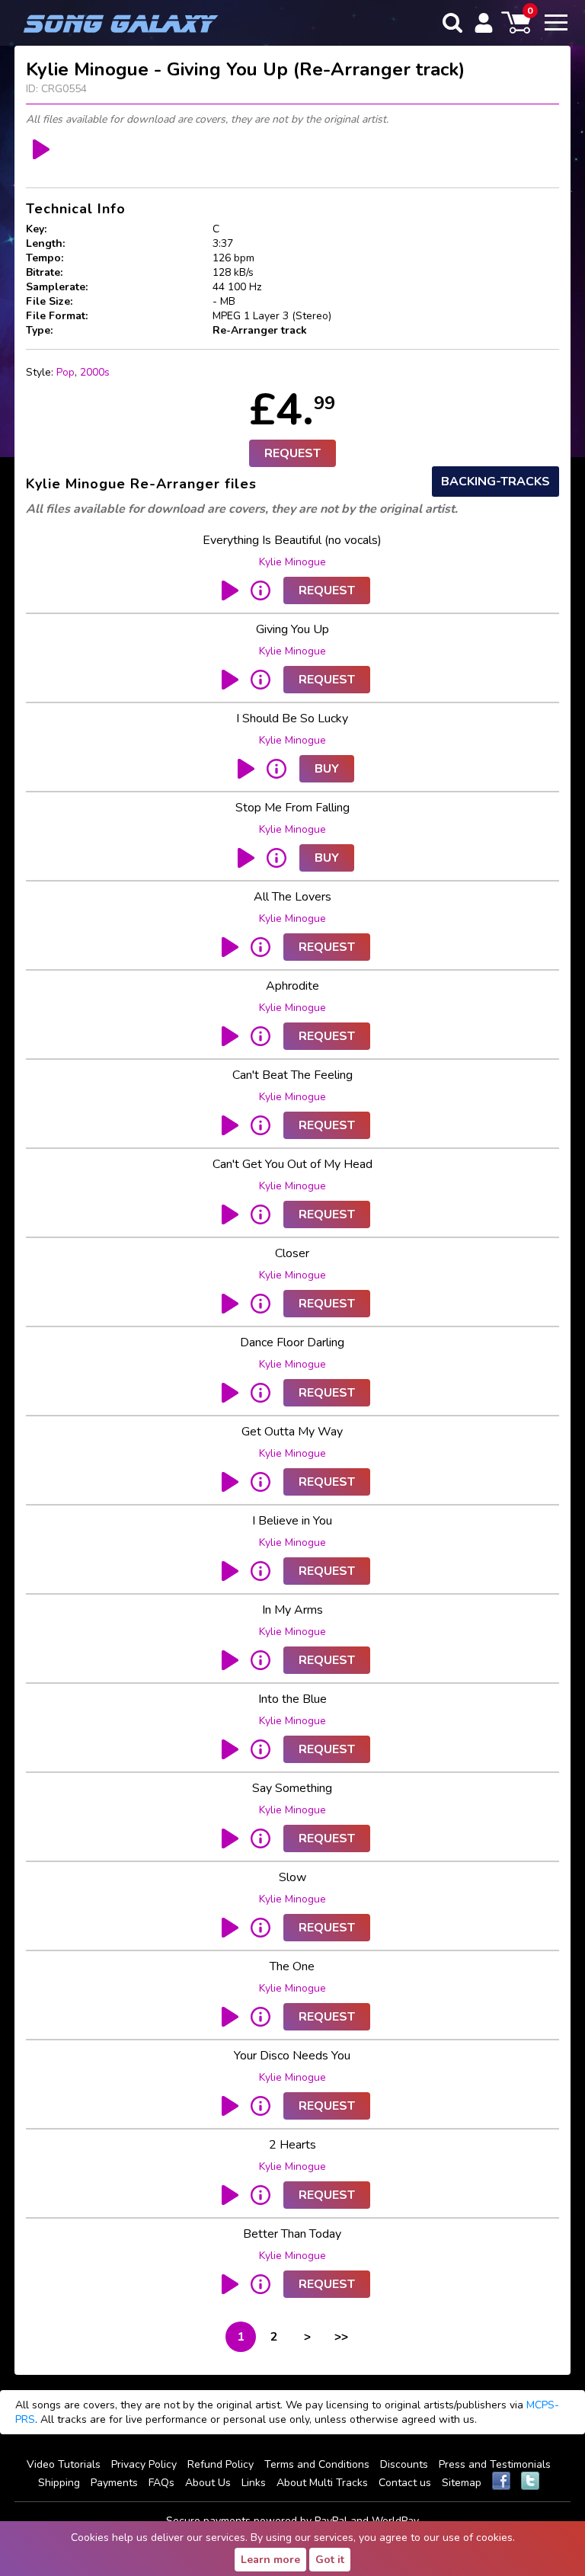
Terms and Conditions (317, 2464)
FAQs (161, 2483)
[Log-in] (484, 23)
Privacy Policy (144, 2464)
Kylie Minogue (292, 562)
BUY (327, 769)
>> (341, 2337)
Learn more (270, 2560)
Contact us (405, 2483)
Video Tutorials (64, 2464)
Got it (330, 2560)
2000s (95, 372)
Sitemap (462, 2483)
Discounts (404, 2464)
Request (292, 453)
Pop (66, 372)
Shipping (59, 2483)
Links (254, 2483)
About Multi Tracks (322, 2483)
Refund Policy (221, 2464)
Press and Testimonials (495, 2464)
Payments (114, 2483)
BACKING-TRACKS (495, 482)
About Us (208, 2483)
